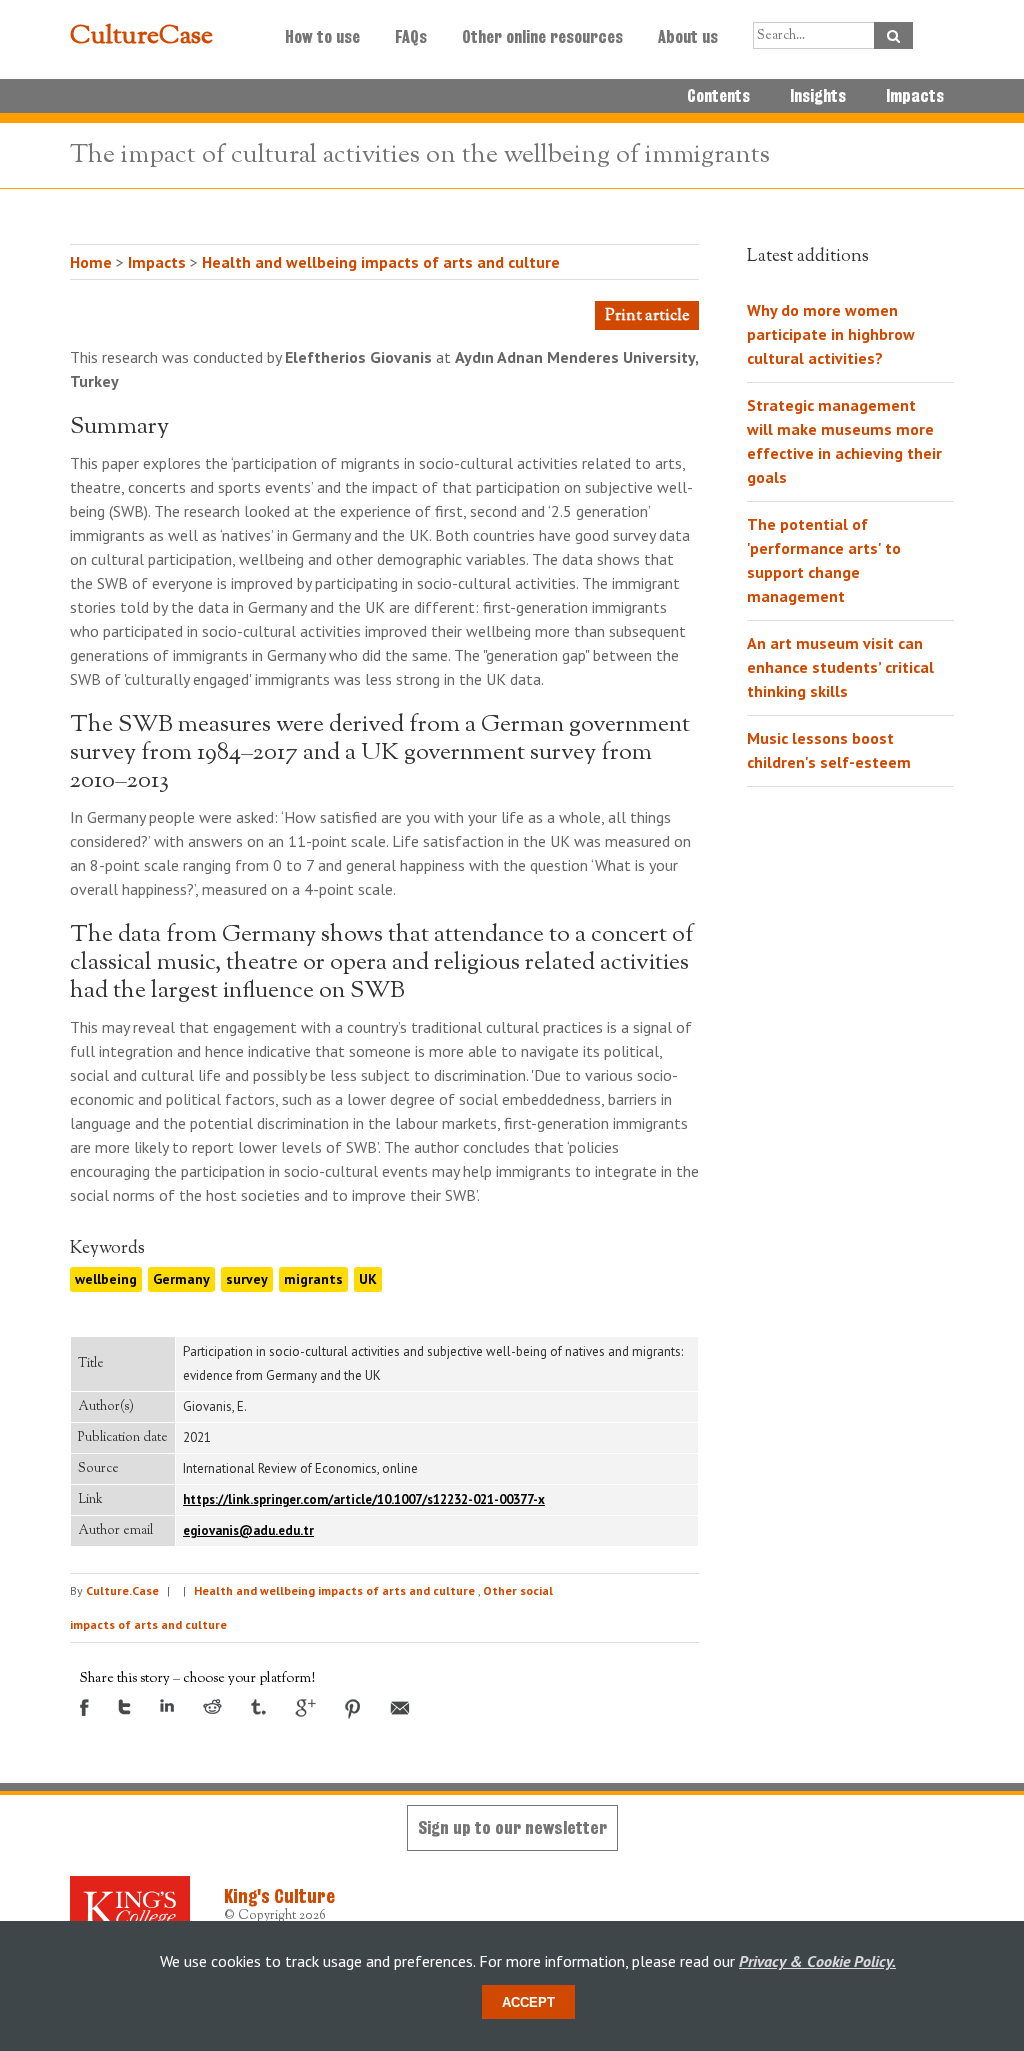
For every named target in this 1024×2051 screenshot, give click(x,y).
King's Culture (279, 1896)
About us (688, 37)
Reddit (212, 1706)
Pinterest (353, 1709)
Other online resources (542, 37)
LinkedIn (167, 1705)
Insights (818, 96)
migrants (313, 1279)
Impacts (915, 96)
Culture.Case (122, 1590)
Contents (718, 96)
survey (247, 1279)
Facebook (84, 1707)
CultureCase (141, 37)
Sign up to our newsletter (512, 1827)
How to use (322, 37)
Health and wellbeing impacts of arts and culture (381, 262)
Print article (647, 316)
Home (91, 262)
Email (400, 1708)
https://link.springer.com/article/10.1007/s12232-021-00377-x (364, 1499)
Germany (181, 1279)
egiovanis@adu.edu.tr (248, 1530)
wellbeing (106, 1279)
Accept (528, 2002)
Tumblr (258, 1707)
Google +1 (305, 1708)
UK (368, 1279)
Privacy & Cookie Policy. (817, 1961)
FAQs (411, 37)
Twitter (124, 1707)
